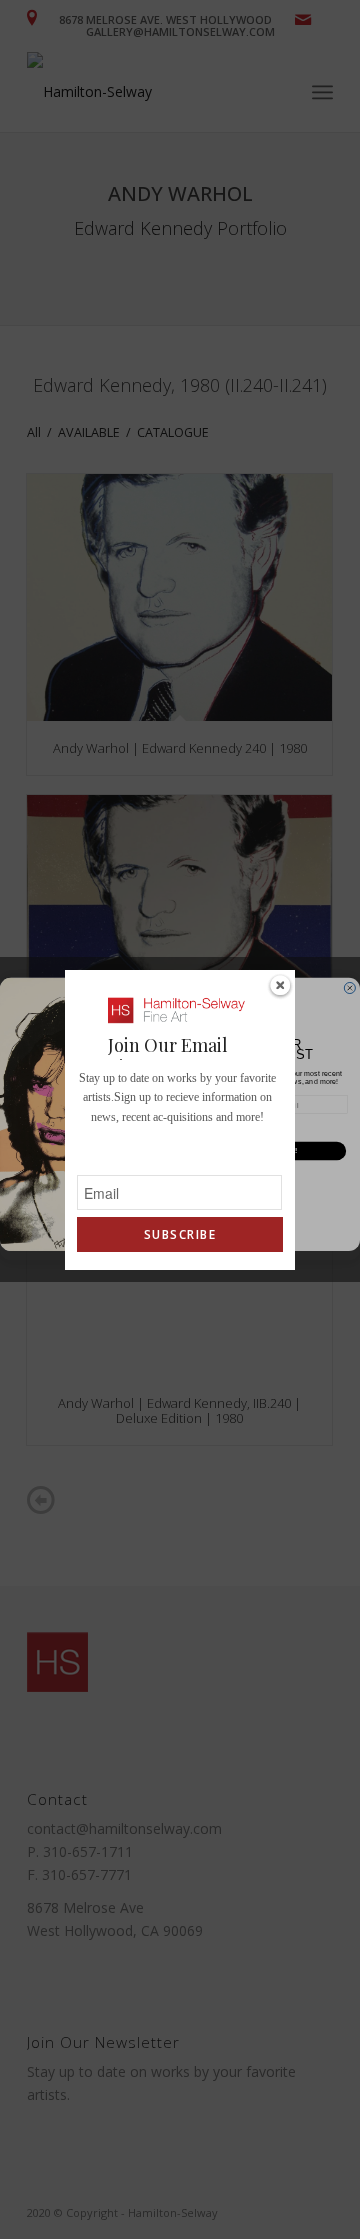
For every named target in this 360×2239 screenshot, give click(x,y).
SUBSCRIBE (180, 1234)
